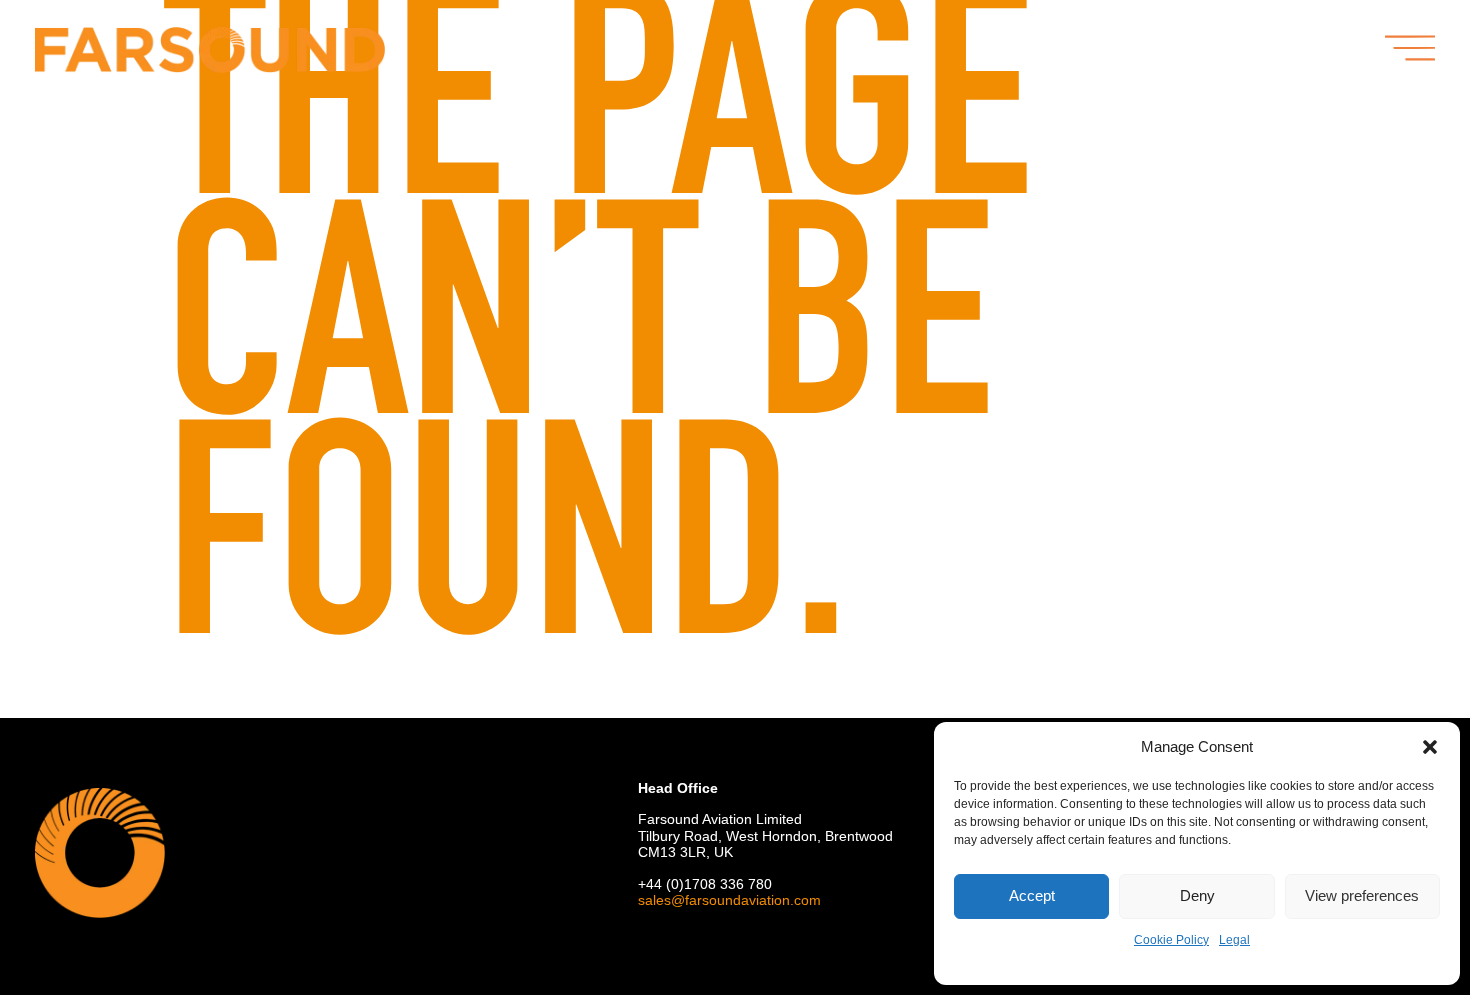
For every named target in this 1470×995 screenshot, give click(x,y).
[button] (1430, 747)
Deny (1197, 895)
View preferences (1362, 895)
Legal (1234, 940)
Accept (1032, 895)
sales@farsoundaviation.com (729, 900)
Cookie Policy (1171, 940)
